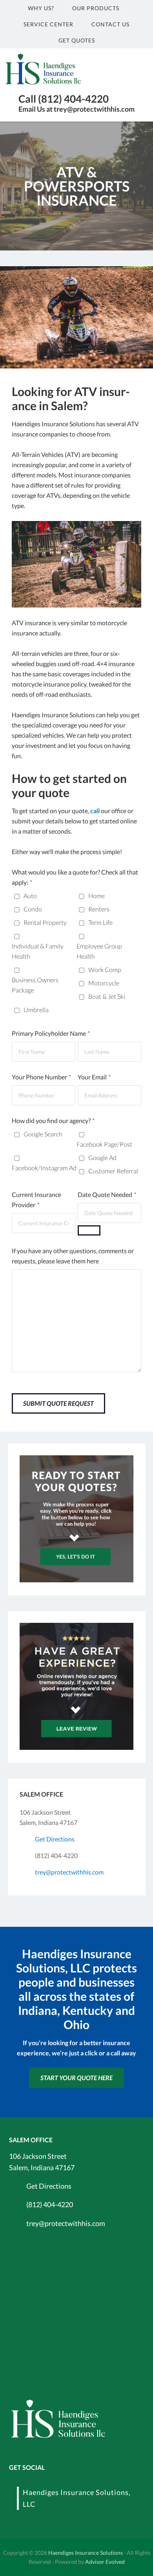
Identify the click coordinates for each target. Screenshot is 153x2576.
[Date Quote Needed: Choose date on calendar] (89, 1230)
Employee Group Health (99, 951)
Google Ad (102, 1157)
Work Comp (105, 969)
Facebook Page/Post (104, 1144)
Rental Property (45, 922)
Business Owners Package (35, 985)
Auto (30, 896)
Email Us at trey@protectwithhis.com (76, 109)
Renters (99, 909)
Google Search (43, 1134)
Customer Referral (113, 1171)
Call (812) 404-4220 (64, 99)
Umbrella (36, 1010)
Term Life (100, 922)
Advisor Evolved (105, 2562)
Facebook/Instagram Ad (44, 1168)
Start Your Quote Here (76, 2078)
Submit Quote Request (58, 1403)
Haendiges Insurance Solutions (86, 2553)
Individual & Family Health (38, 951)
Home (97, 896)
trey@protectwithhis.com (69, 1872)
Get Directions (55, 1839)
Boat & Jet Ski (107, 996)
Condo (33, 909)
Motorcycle (104, 983)
